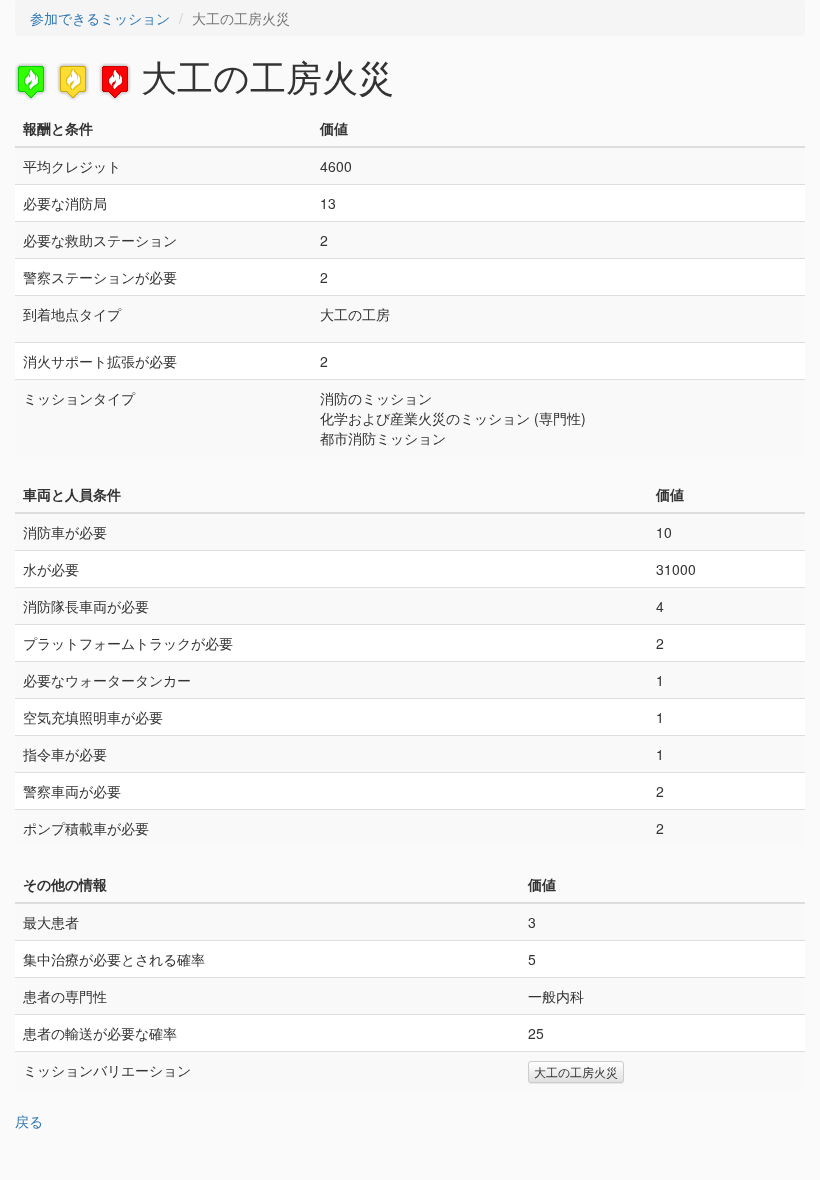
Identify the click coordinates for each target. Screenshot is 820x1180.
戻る (29, 1121)
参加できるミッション (100, 18)
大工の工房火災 (576, 1071)
